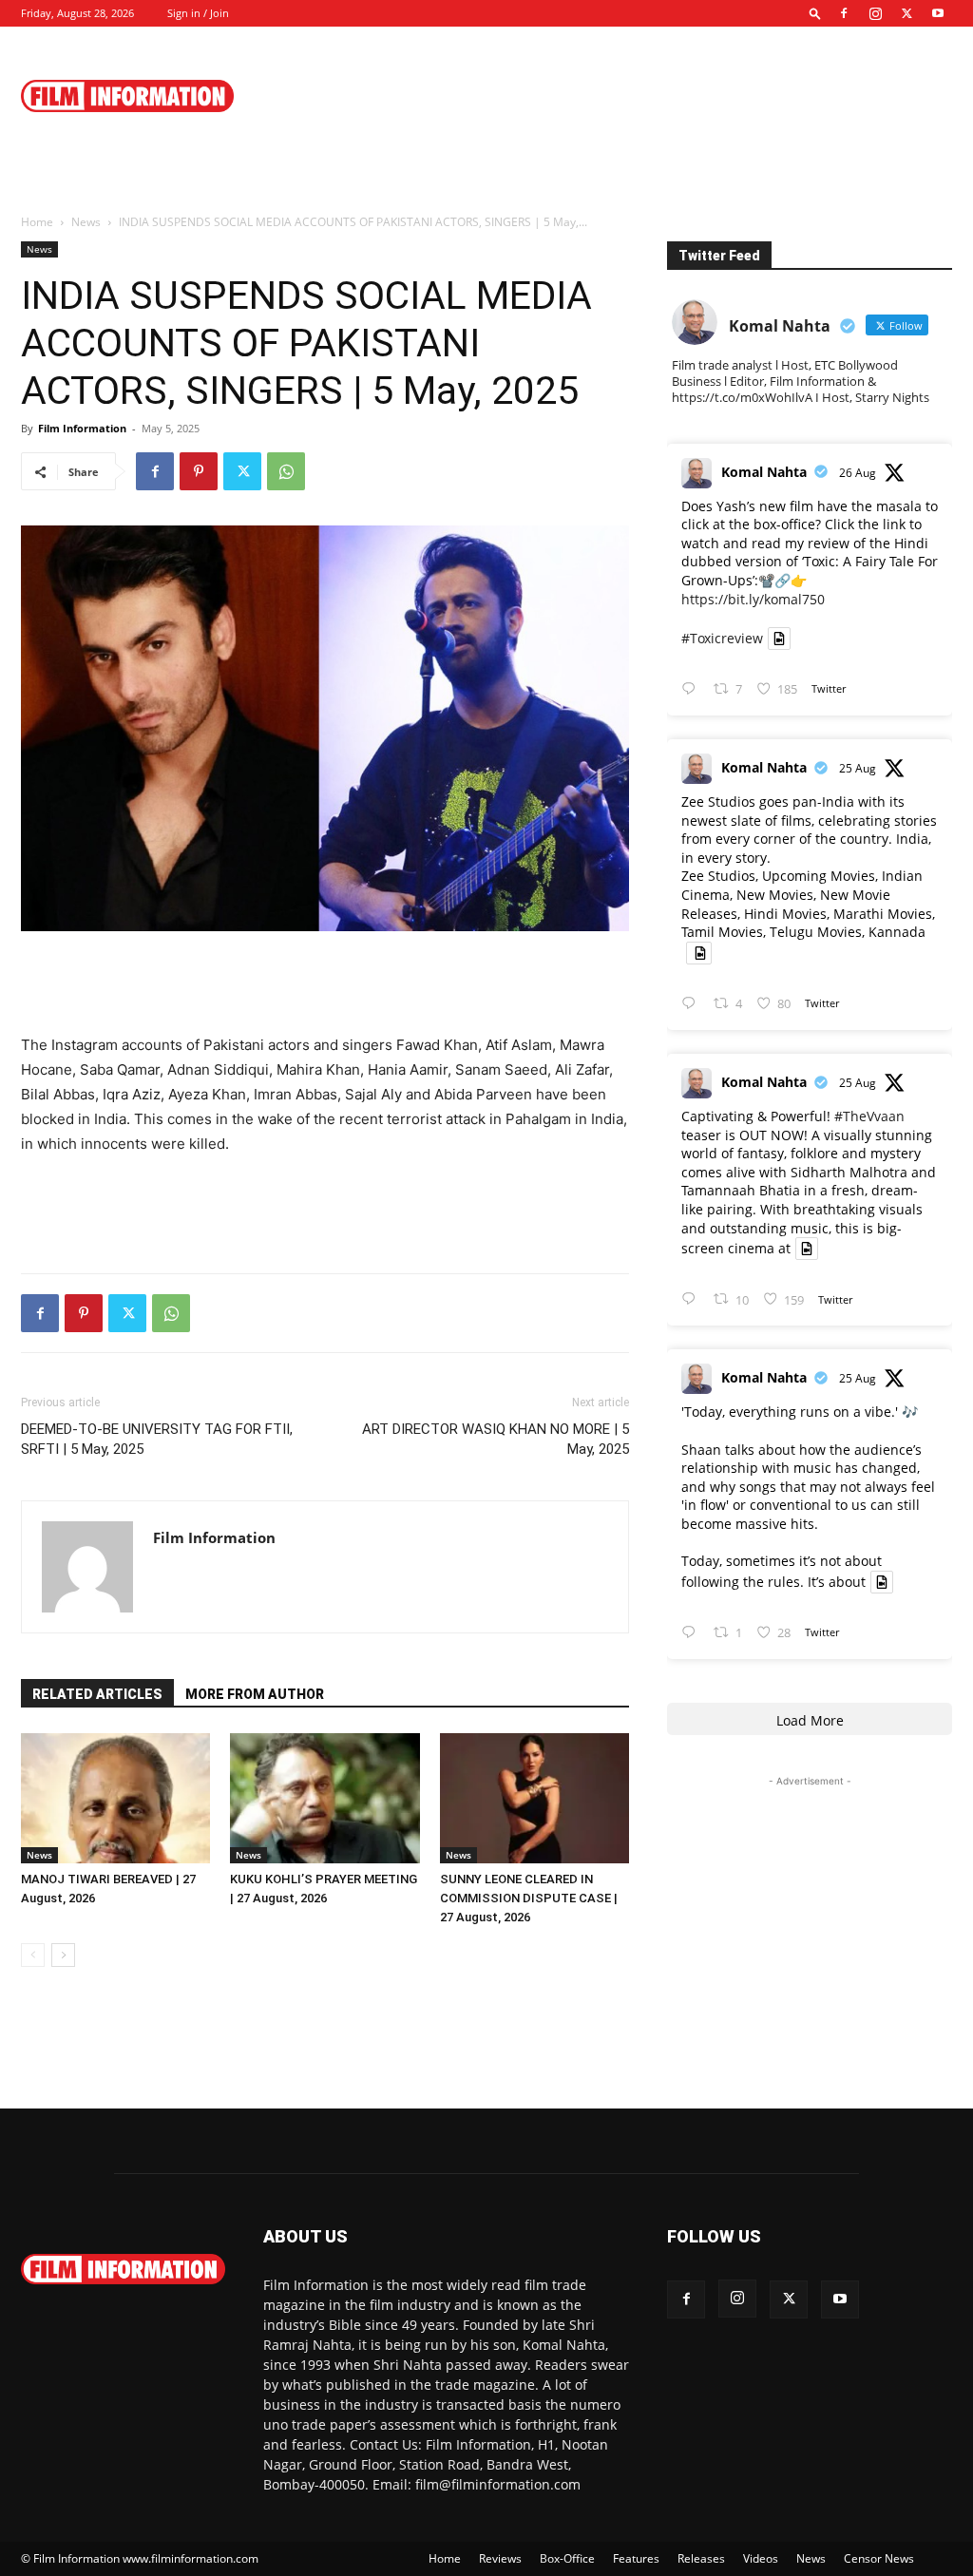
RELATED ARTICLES (97, 1694)
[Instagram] (875, 13)
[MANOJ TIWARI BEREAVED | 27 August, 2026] (115, 1798)
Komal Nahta (764, 472)
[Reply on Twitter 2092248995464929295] (693, 1299)
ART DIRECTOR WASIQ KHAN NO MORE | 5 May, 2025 (496, 1439)
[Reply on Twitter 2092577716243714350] (693, 689)
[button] (815, 13)
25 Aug (858, 768)
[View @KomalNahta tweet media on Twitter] (779, 639)
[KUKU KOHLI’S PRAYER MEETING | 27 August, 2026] (324, 1798)
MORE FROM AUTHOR (255, 1694)
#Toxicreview (722, 638)
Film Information (82, 428)
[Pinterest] (199, 471)
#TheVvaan (869, 1116)
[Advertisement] (606, 96)
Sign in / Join (198, 13)
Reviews (500, 2558)
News (86, 222)
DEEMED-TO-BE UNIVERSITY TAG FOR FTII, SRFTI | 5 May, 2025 (157, 1439)
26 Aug (858, 473)
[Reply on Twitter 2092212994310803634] (693, 1633)
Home (37, 222)
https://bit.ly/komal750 (753, 599)
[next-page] (63, 1955)
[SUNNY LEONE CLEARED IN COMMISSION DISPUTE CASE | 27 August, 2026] (534, 1798)
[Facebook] (844, 13)
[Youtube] (938, 13)
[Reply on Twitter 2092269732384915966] (693, 1004)
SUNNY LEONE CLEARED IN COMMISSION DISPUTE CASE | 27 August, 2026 (529, 1898)
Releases (701, 2558)
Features (636, 2558)
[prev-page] (33, 1955)
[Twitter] (906, 13)
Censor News (879, 2558)
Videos (761, 2558)
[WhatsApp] (286, 471)
